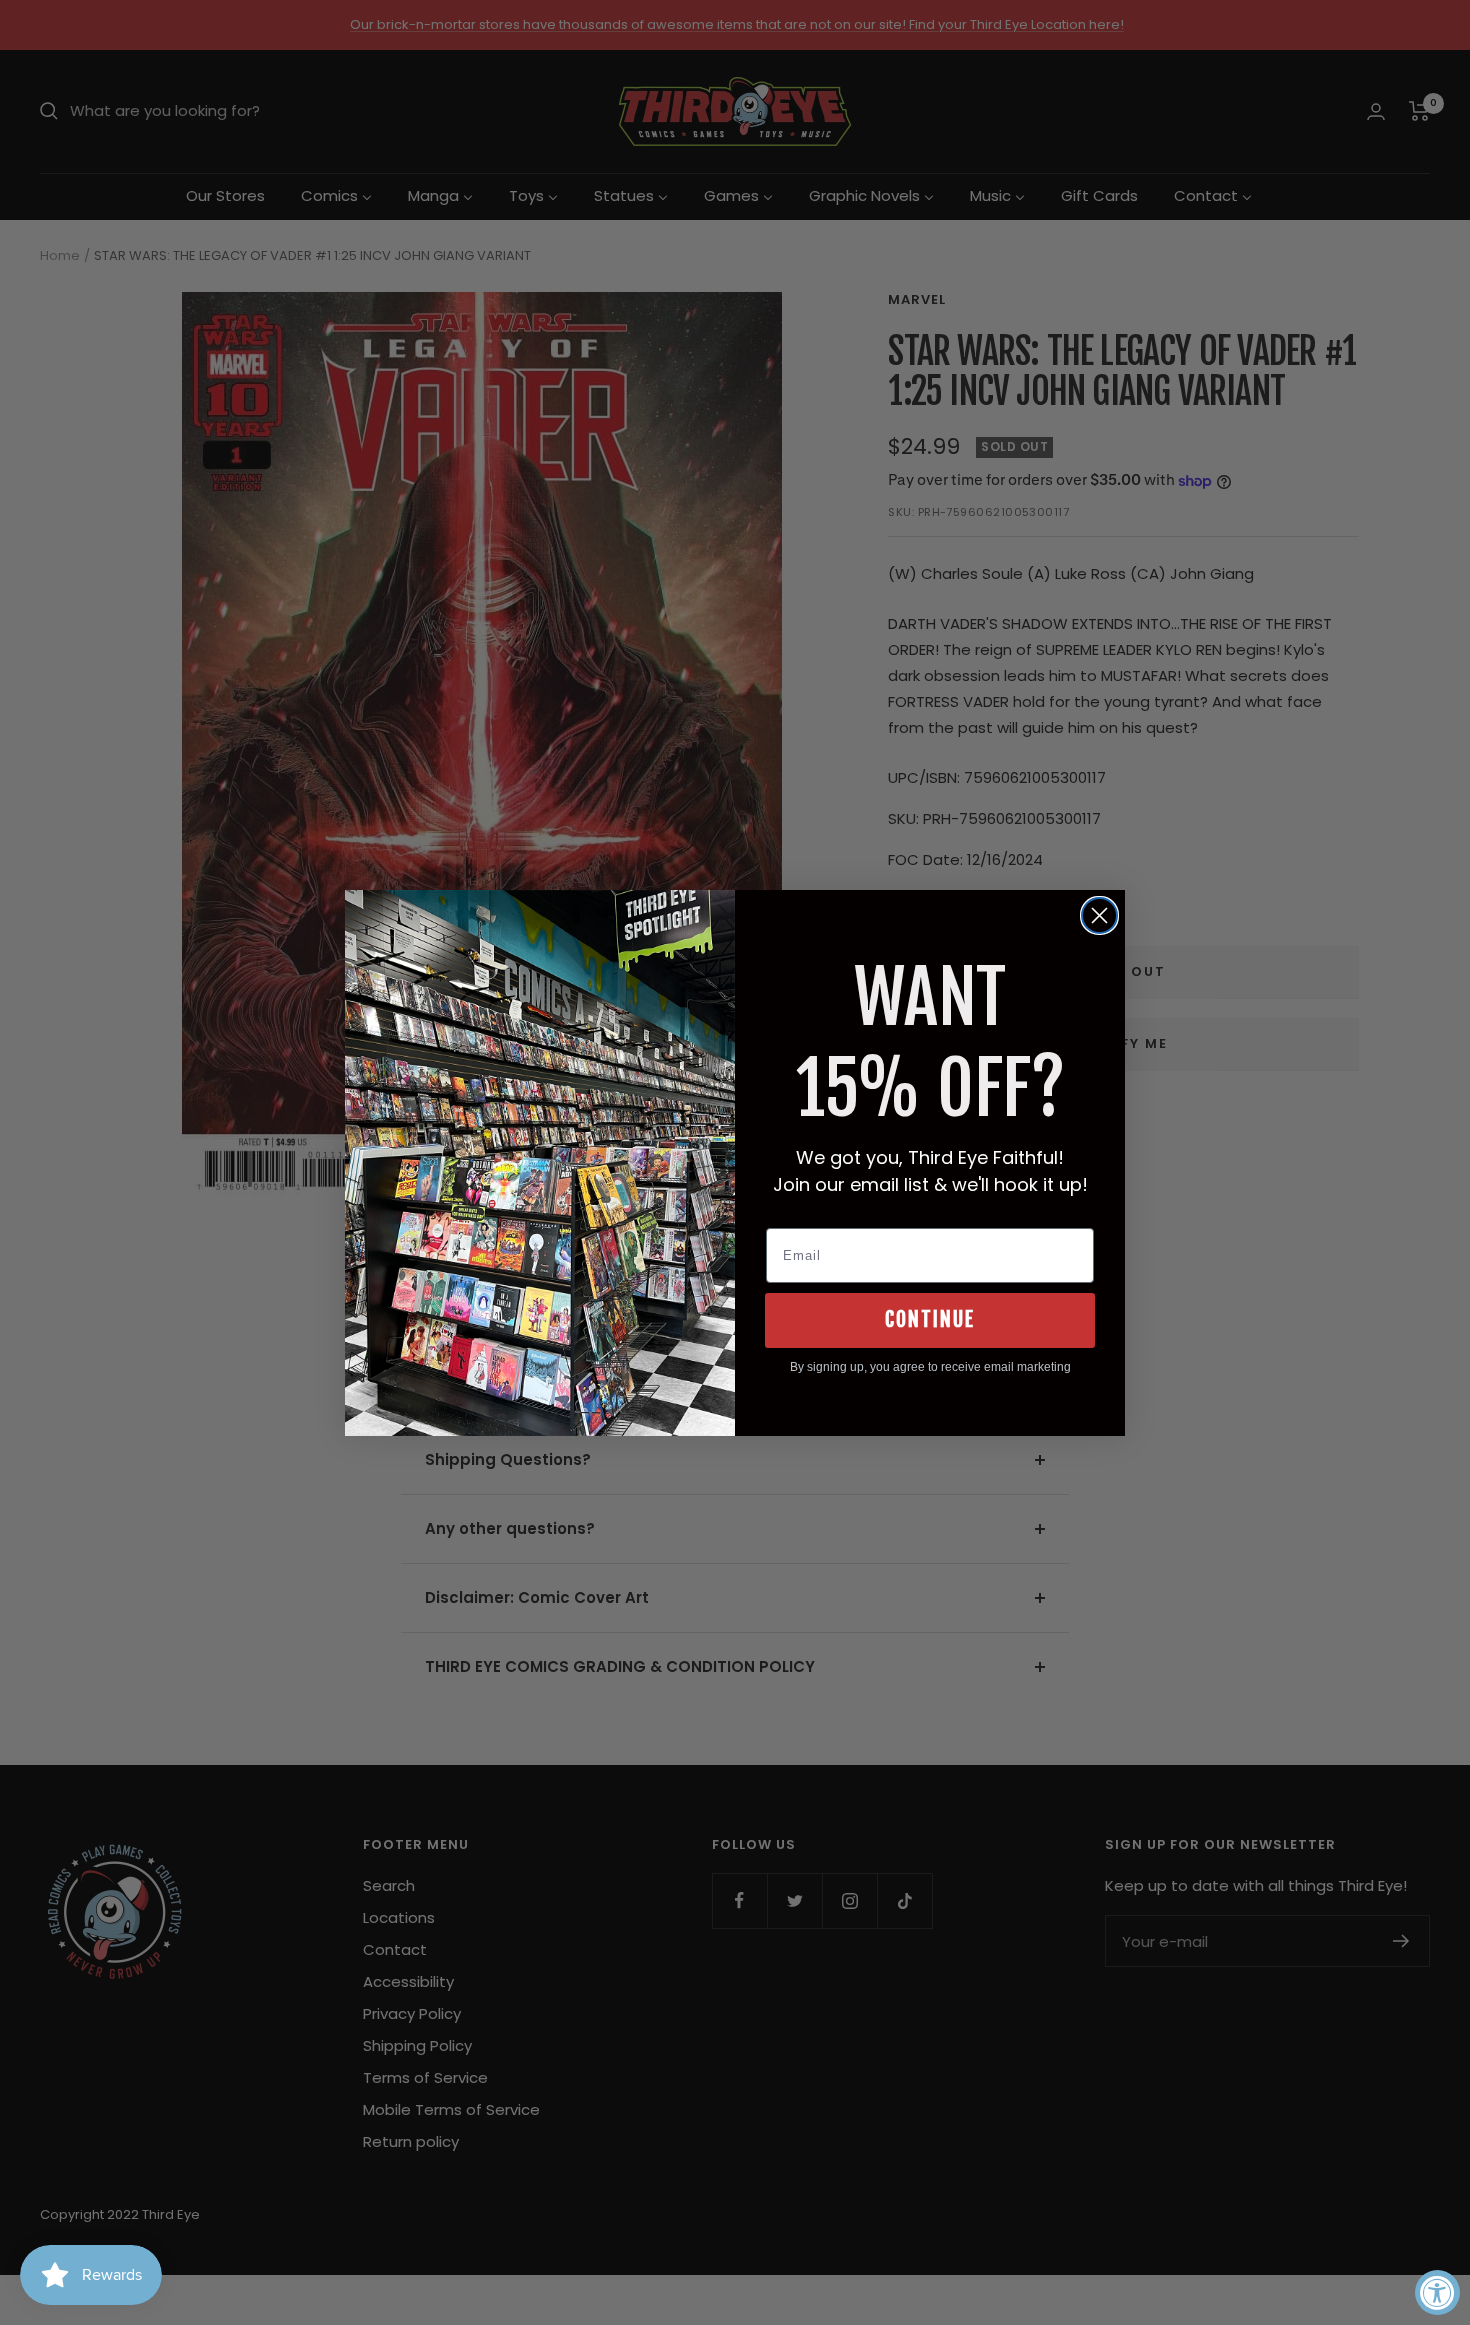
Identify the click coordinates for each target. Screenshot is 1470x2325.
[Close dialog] (1099, 915)
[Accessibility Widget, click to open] (1437, 2292)
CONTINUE (930, 1319)
